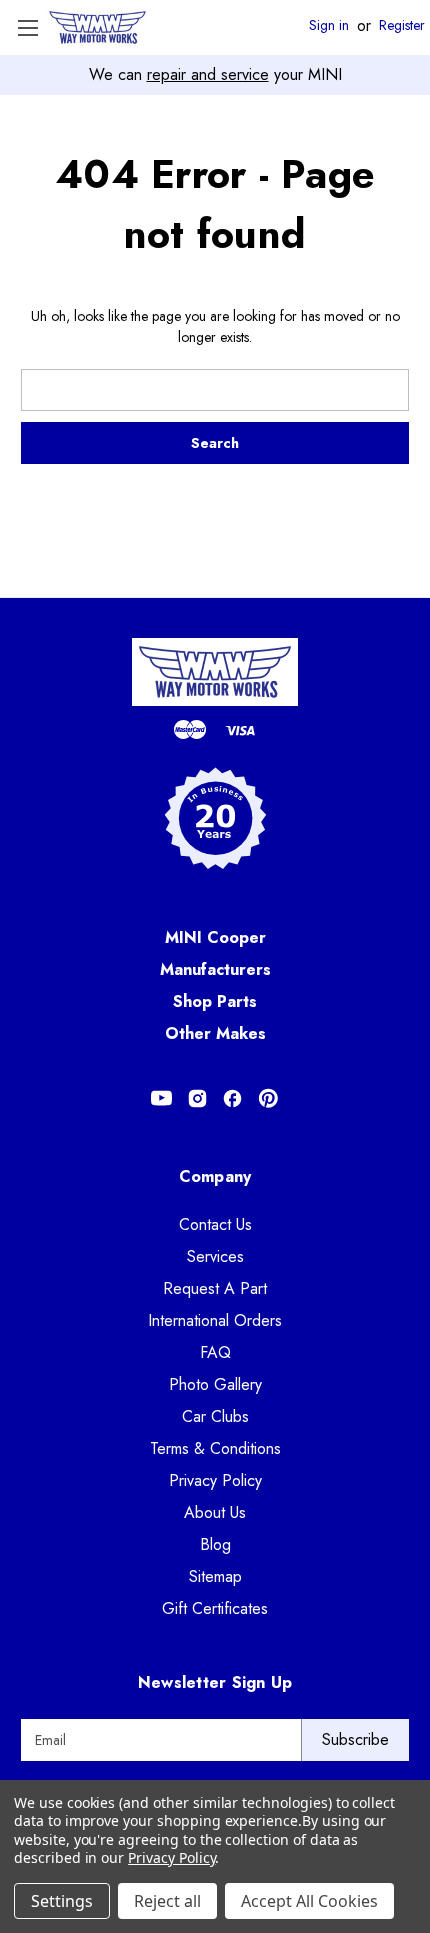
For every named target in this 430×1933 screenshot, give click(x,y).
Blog (215, 1544)
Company (215, 1176)
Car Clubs (215, 1416)
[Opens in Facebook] (232, 1098)
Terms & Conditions (215, 1448)
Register (402, 26)
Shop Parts (215, 1001)
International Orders (215, 1320)
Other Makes (215, 1033)
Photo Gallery (215, 1384)
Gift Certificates (215, 1608)
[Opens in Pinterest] (268, 1098)
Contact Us (215, 1224)
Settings (62, 1901)
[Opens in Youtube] (161, 1098)
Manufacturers (215, 969)
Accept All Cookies (309, 1901)
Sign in (329, 26)
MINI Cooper (215, 937)
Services (215, 1256)
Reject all (167, 1901)
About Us (215, 1512)
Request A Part (215, 1288)
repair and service (208, 74)
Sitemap (215, 1576)
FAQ (215, 1352)
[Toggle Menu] (27, 27)
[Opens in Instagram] (197, 1098)
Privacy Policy (215, 1480)
